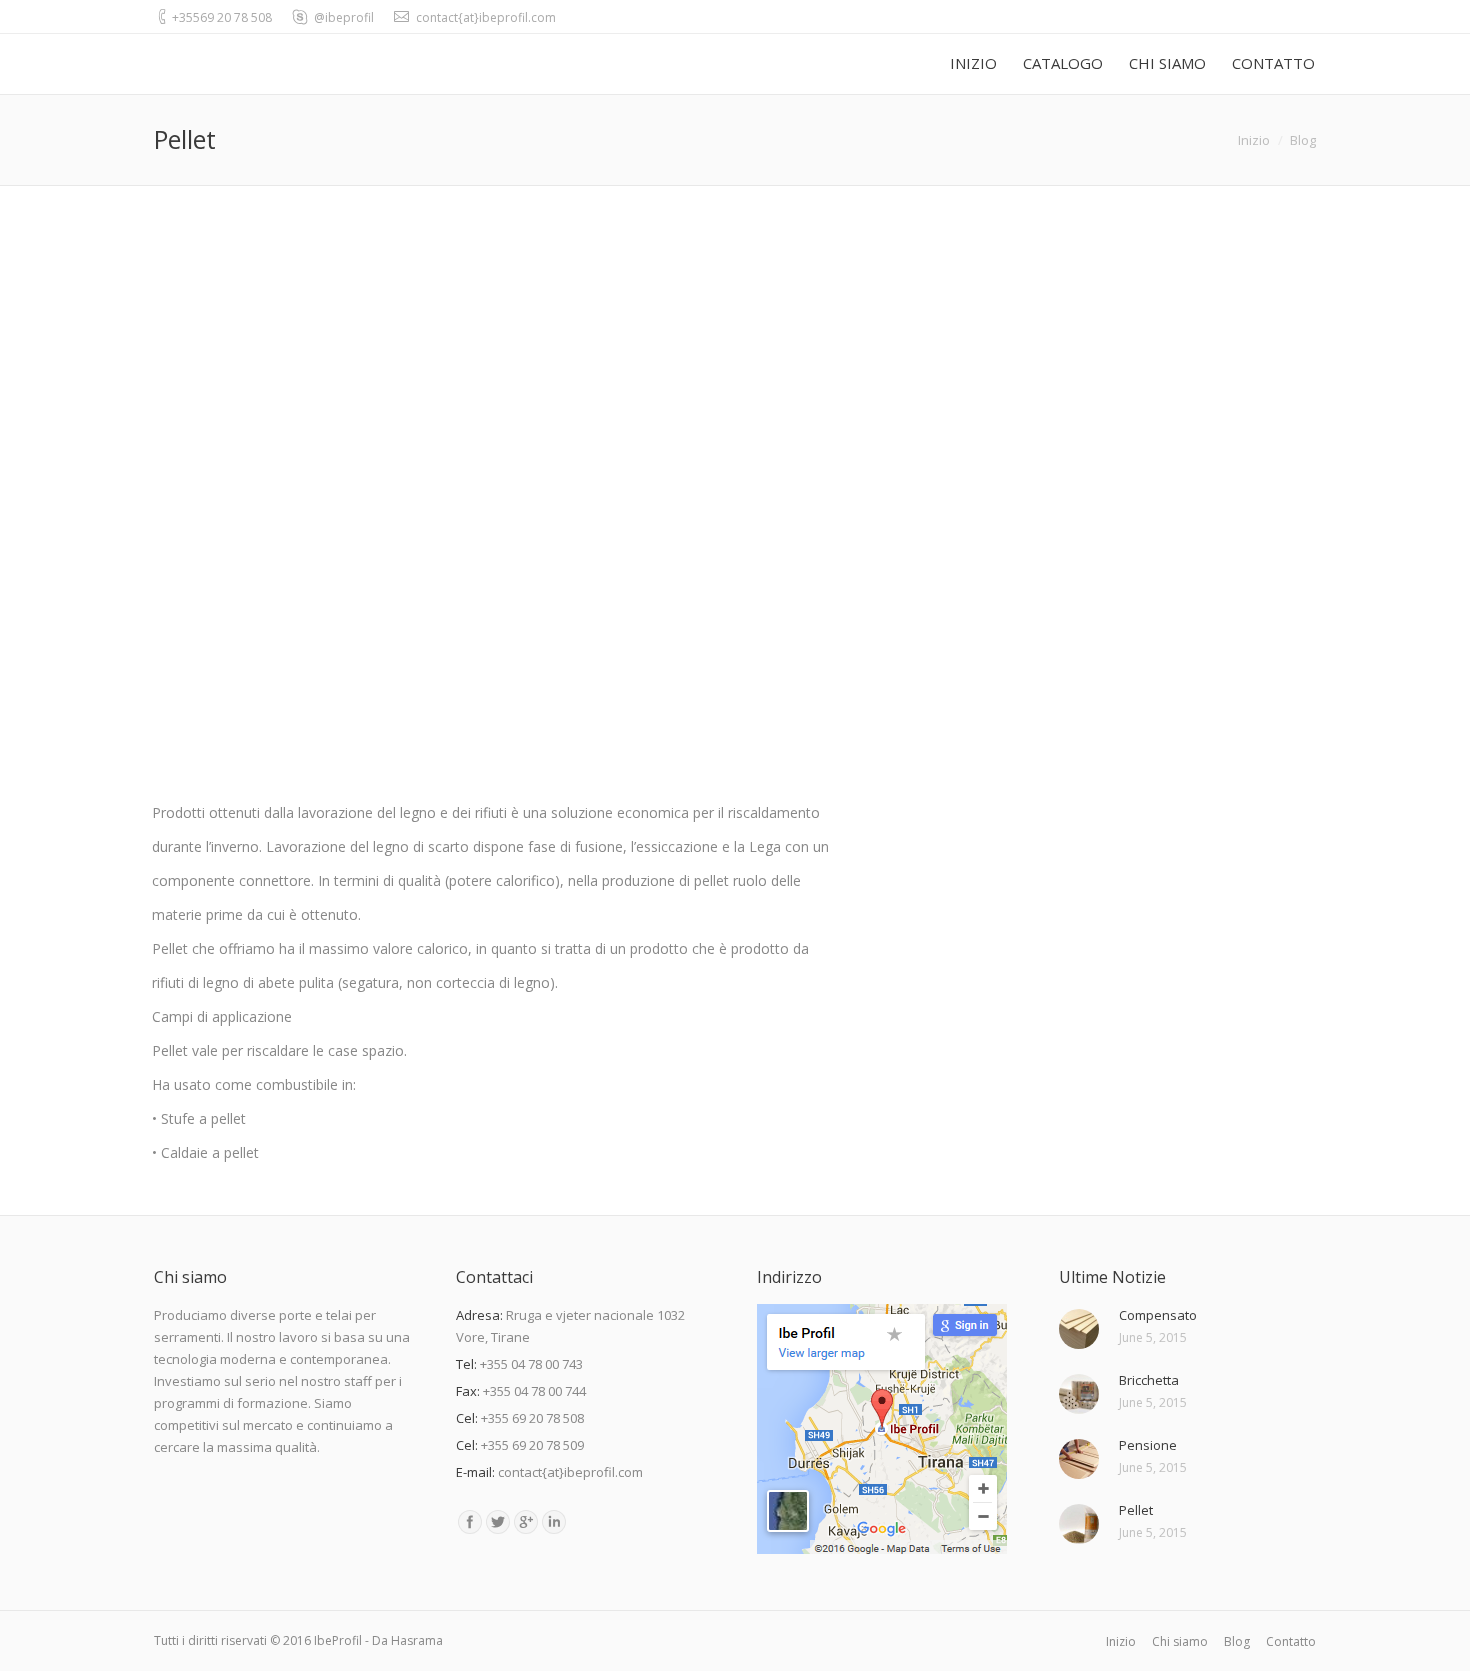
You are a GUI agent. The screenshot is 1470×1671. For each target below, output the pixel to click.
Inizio (1254, 140)
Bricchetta (1149, 1380)
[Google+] (526, 1522)
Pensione (1148, 1445)
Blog (1303, 140)
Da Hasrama (407, 1640)
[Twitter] (498, 1522)
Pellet (1136, 1510)
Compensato (1158, 1315)
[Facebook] (470, 1522)
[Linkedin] (554, 1522)
